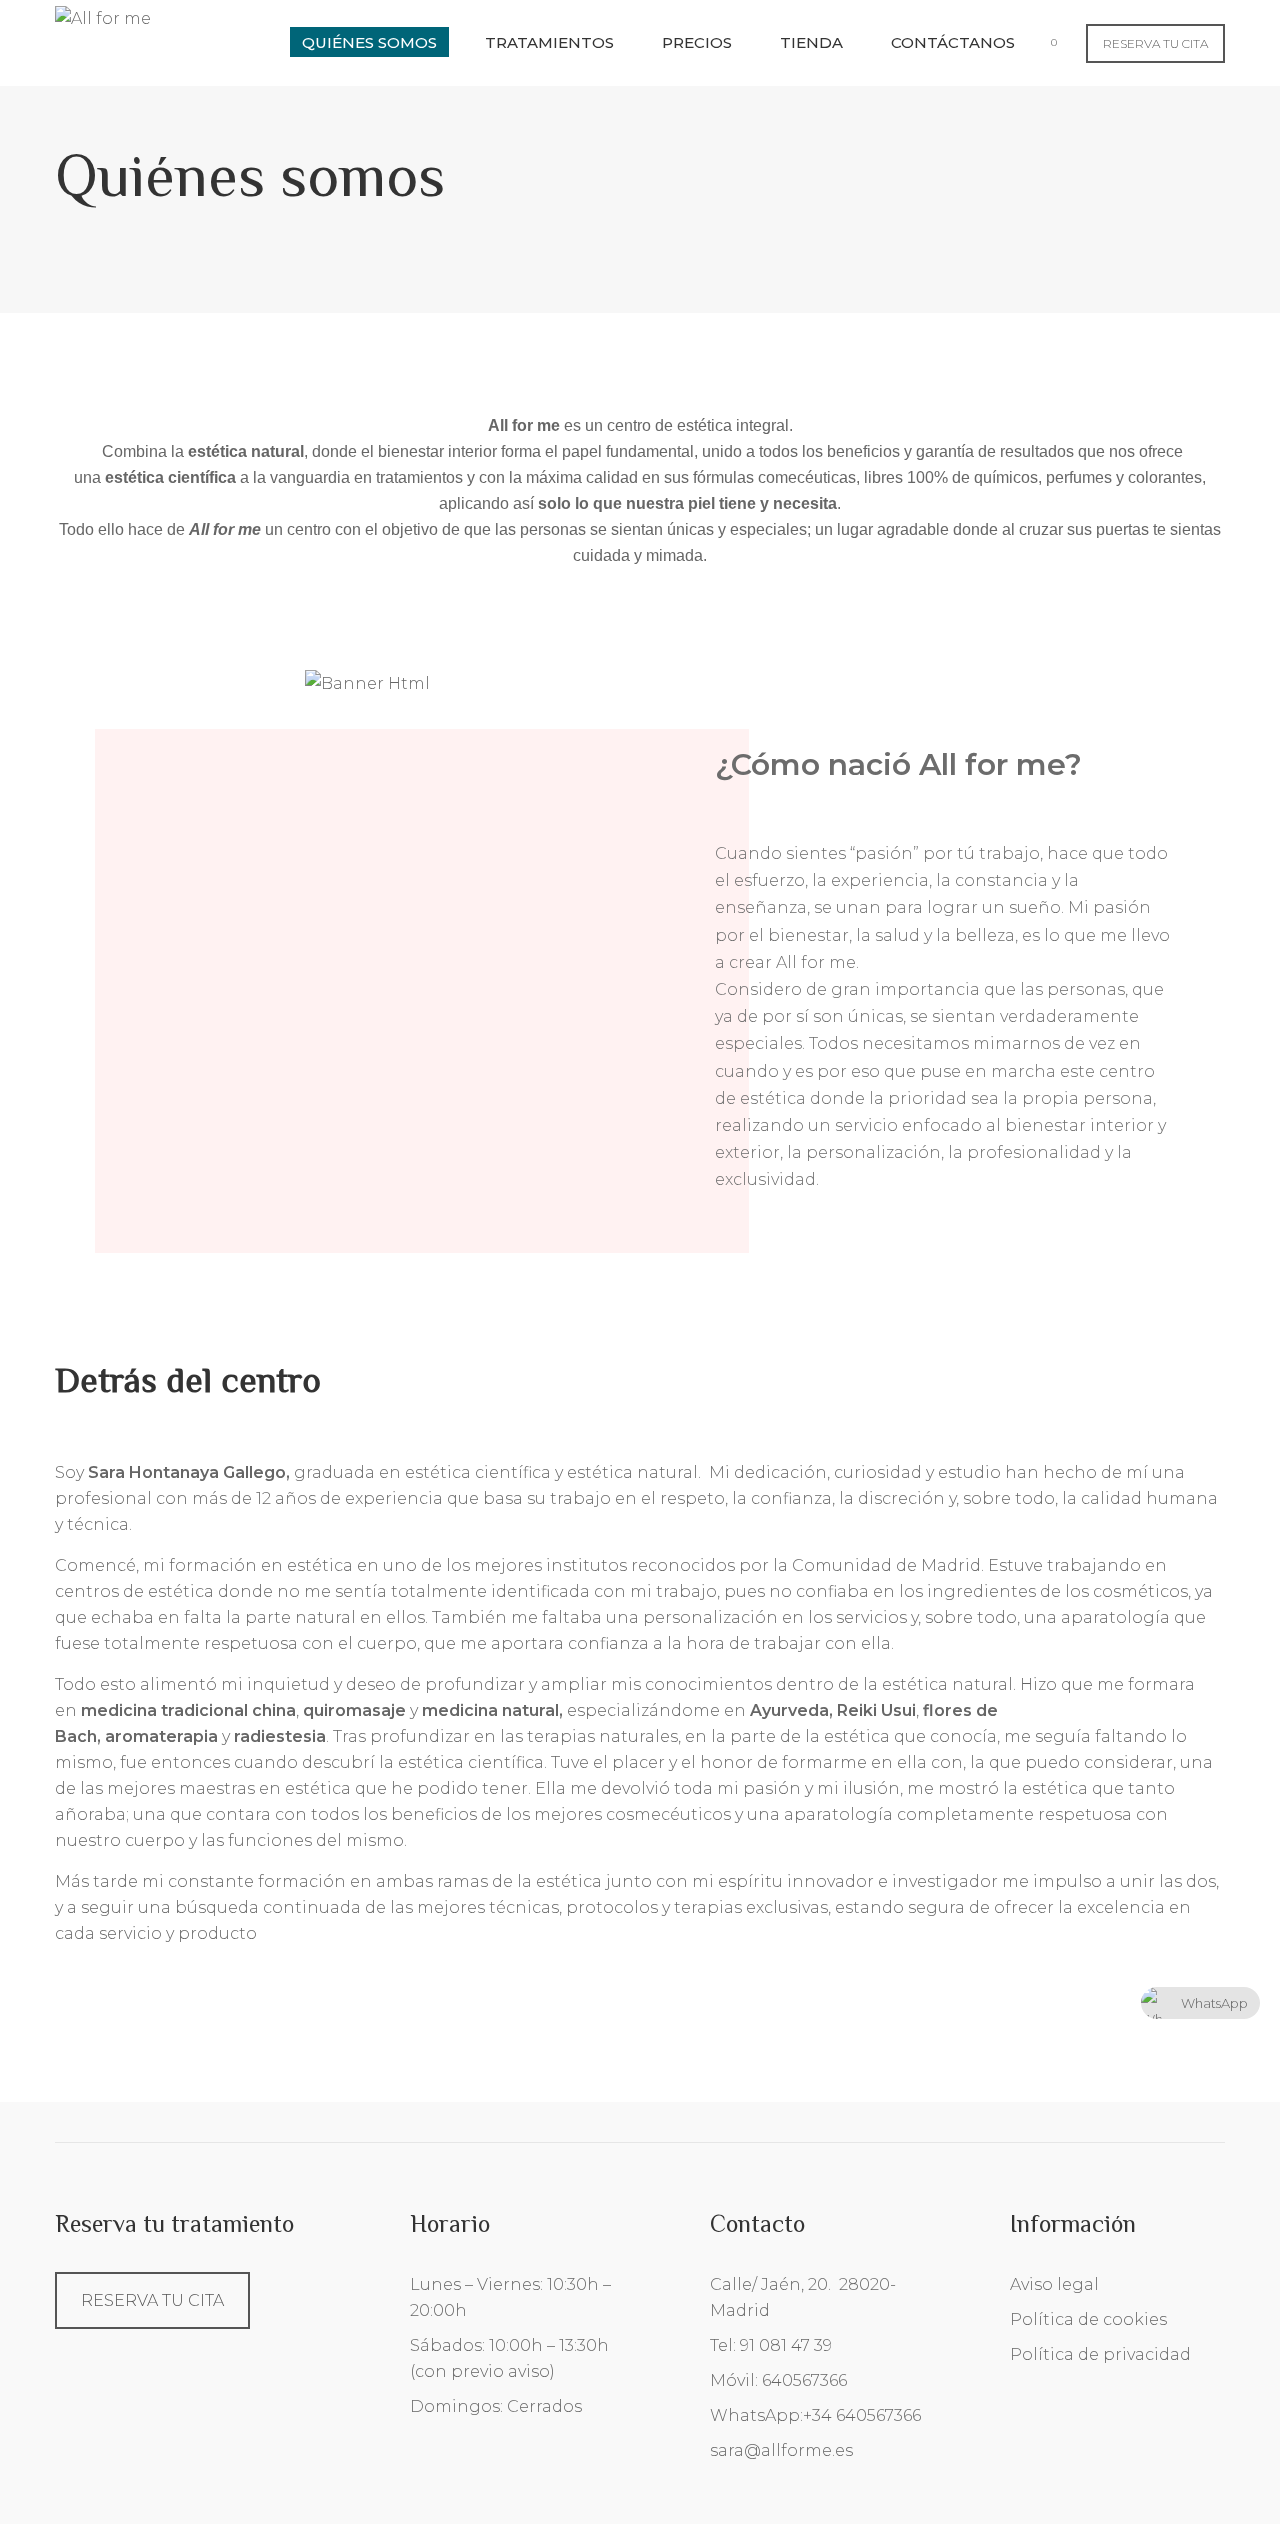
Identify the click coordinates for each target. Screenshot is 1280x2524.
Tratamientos (549, 42)
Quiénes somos (369, 42)
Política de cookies (1088, 2319)
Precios (697, 42)
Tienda (811, 42)
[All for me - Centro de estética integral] (103, 17)
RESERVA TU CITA (1155, 43)
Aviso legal (1054, 2284)
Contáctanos (953, 42)
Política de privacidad (1100, 2354)
